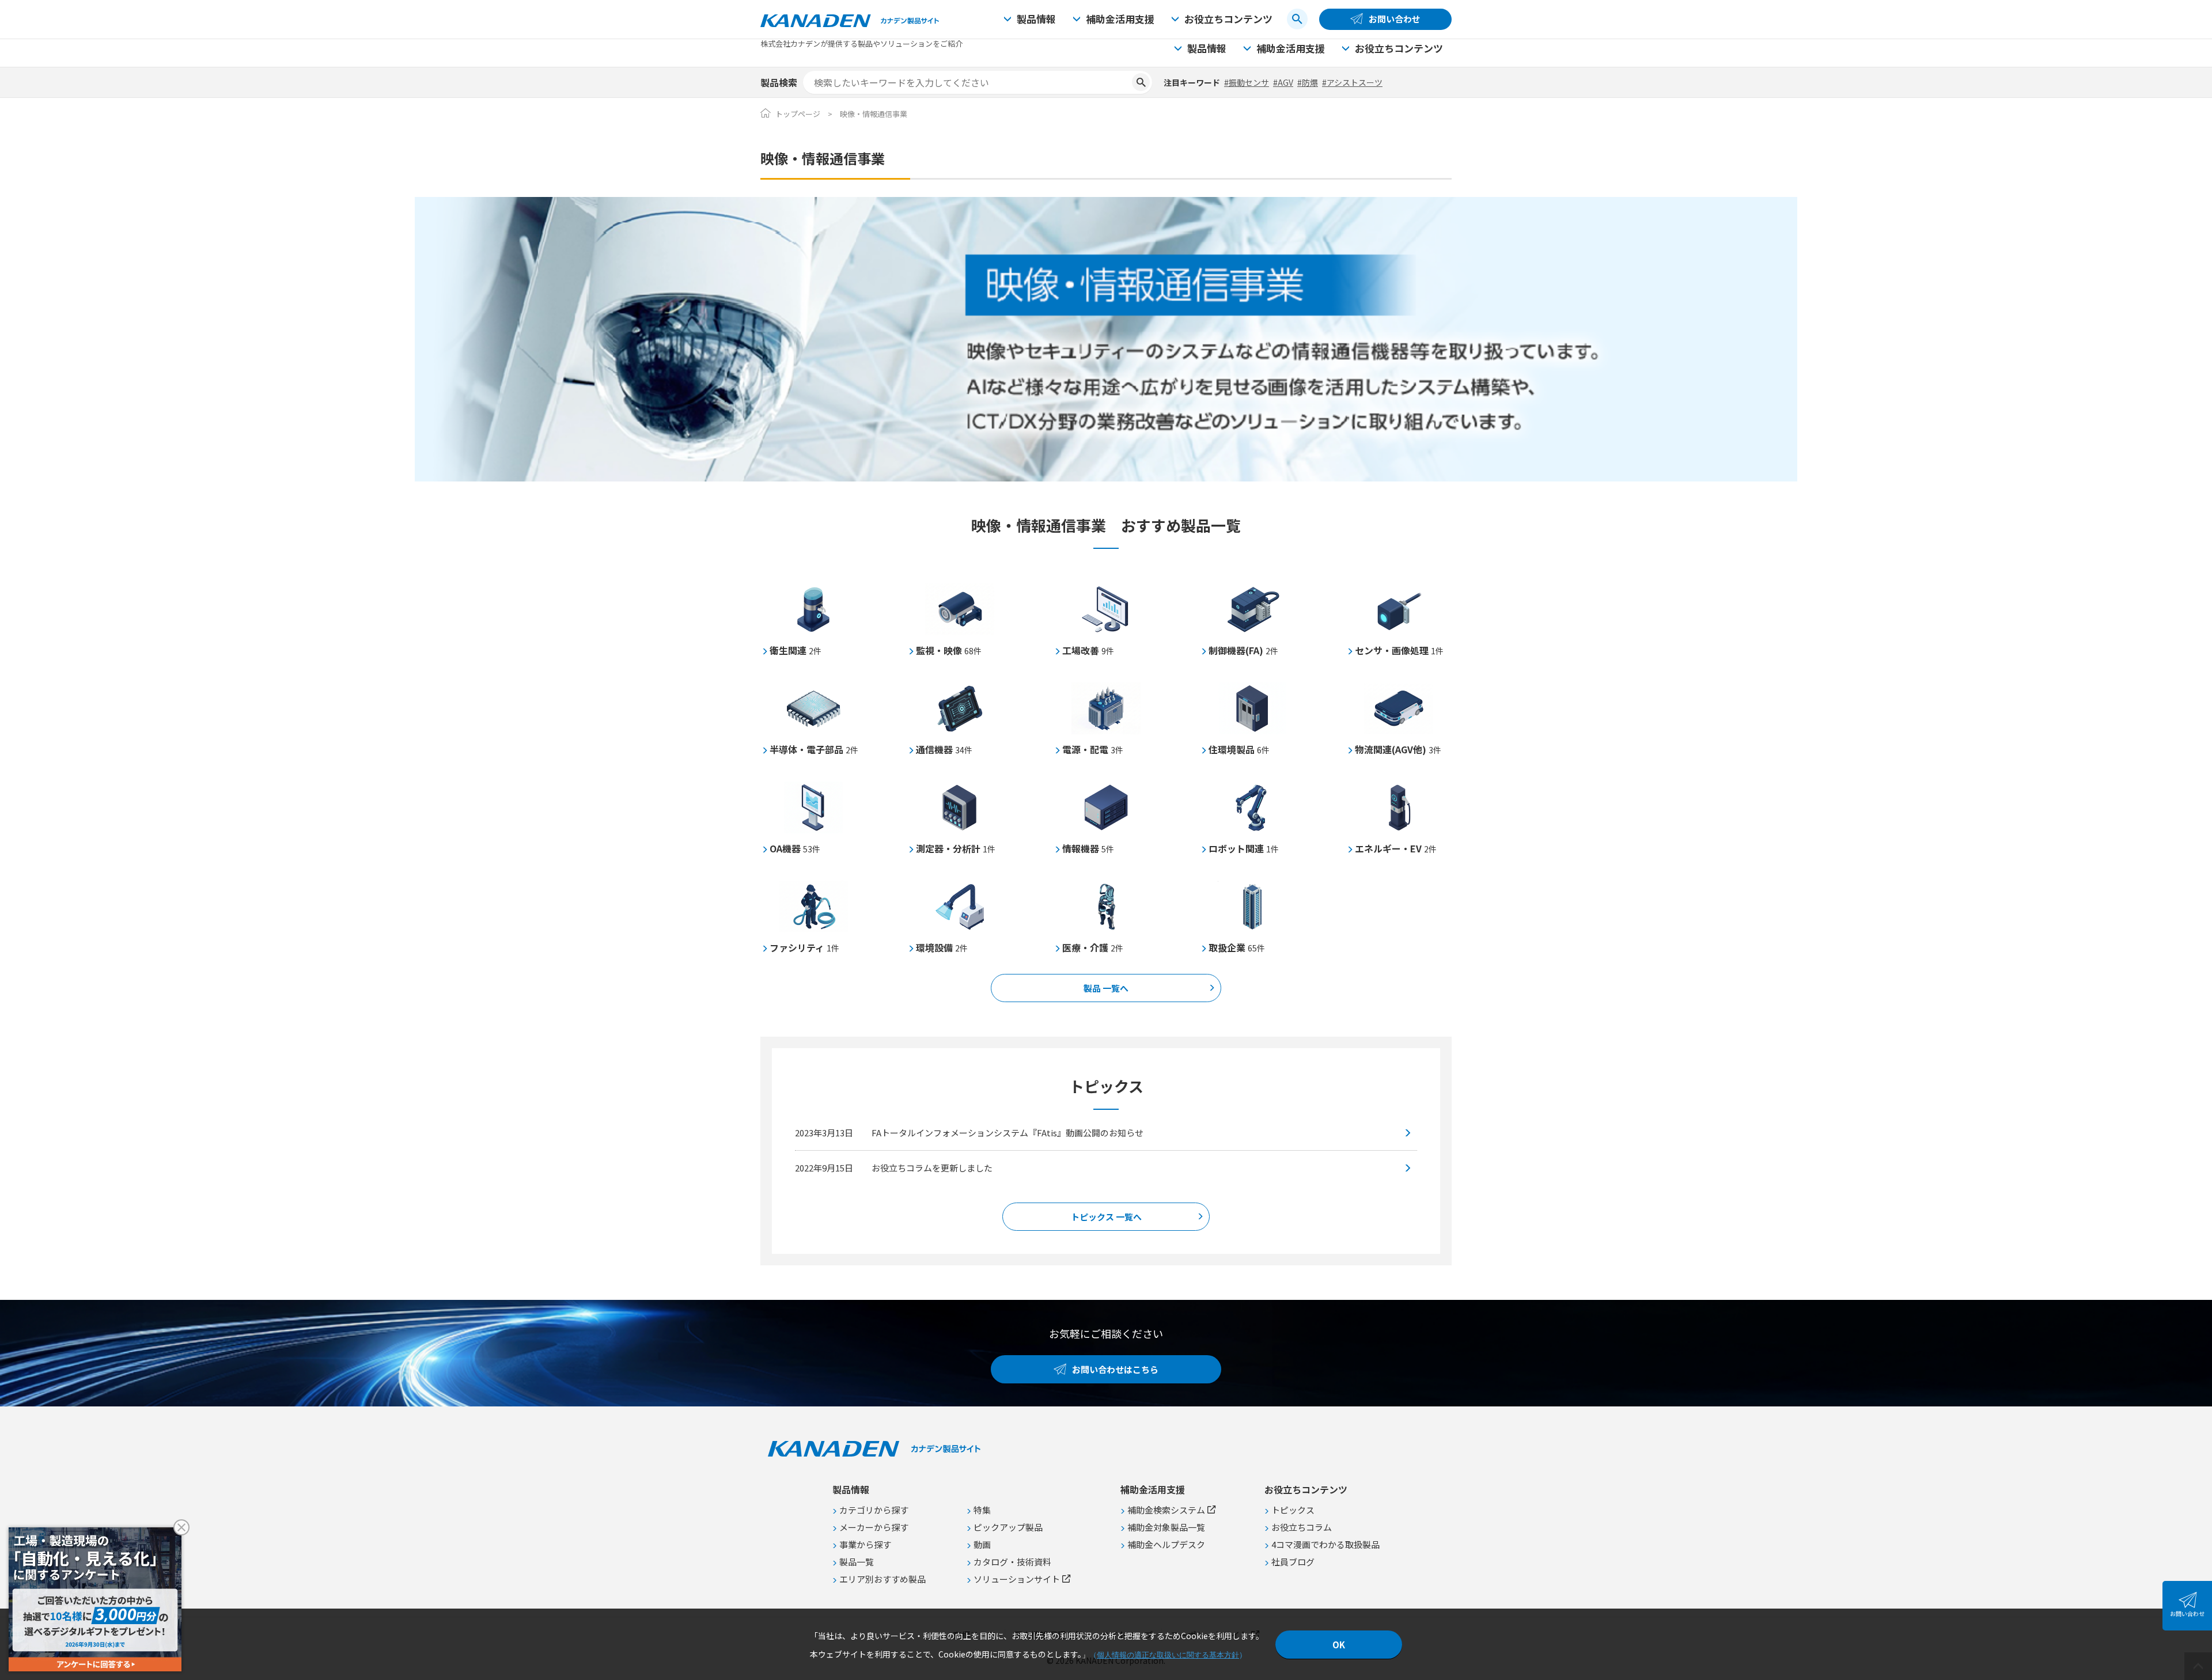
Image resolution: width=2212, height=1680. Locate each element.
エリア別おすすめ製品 (882, 1579)
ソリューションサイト (1017, 1579)
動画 (982, 1544)
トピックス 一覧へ (1106, 1217)
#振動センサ (1247, 82)
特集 (982, 1510)
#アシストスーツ (1352, 82)
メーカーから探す (874, 1527)
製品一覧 (857, 1562)
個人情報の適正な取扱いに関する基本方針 (1168, 1655)
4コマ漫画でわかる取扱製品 (1325, 1544)
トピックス (1293, 1510)
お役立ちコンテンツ (1228, 19)
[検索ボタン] (1297, 19)
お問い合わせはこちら (1115, 1369)
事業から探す (865, 1544)
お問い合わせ (1395, 19)
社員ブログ (1293, 1562)
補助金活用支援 (1120, 19)
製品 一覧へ (1106, 988)
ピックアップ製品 (1008, 1527)
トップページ (798, 114)
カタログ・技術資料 (1012, 1562)
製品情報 (1036, 19)
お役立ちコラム (1302, 1527)
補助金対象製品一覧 (1166, 1527)
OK (1339, 1645)
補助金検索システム (1166, 1510)
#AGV (1283, 82)
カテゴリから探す (874, 1510)
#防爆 (1308, 82)
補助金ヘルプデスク (1166, 1544)
